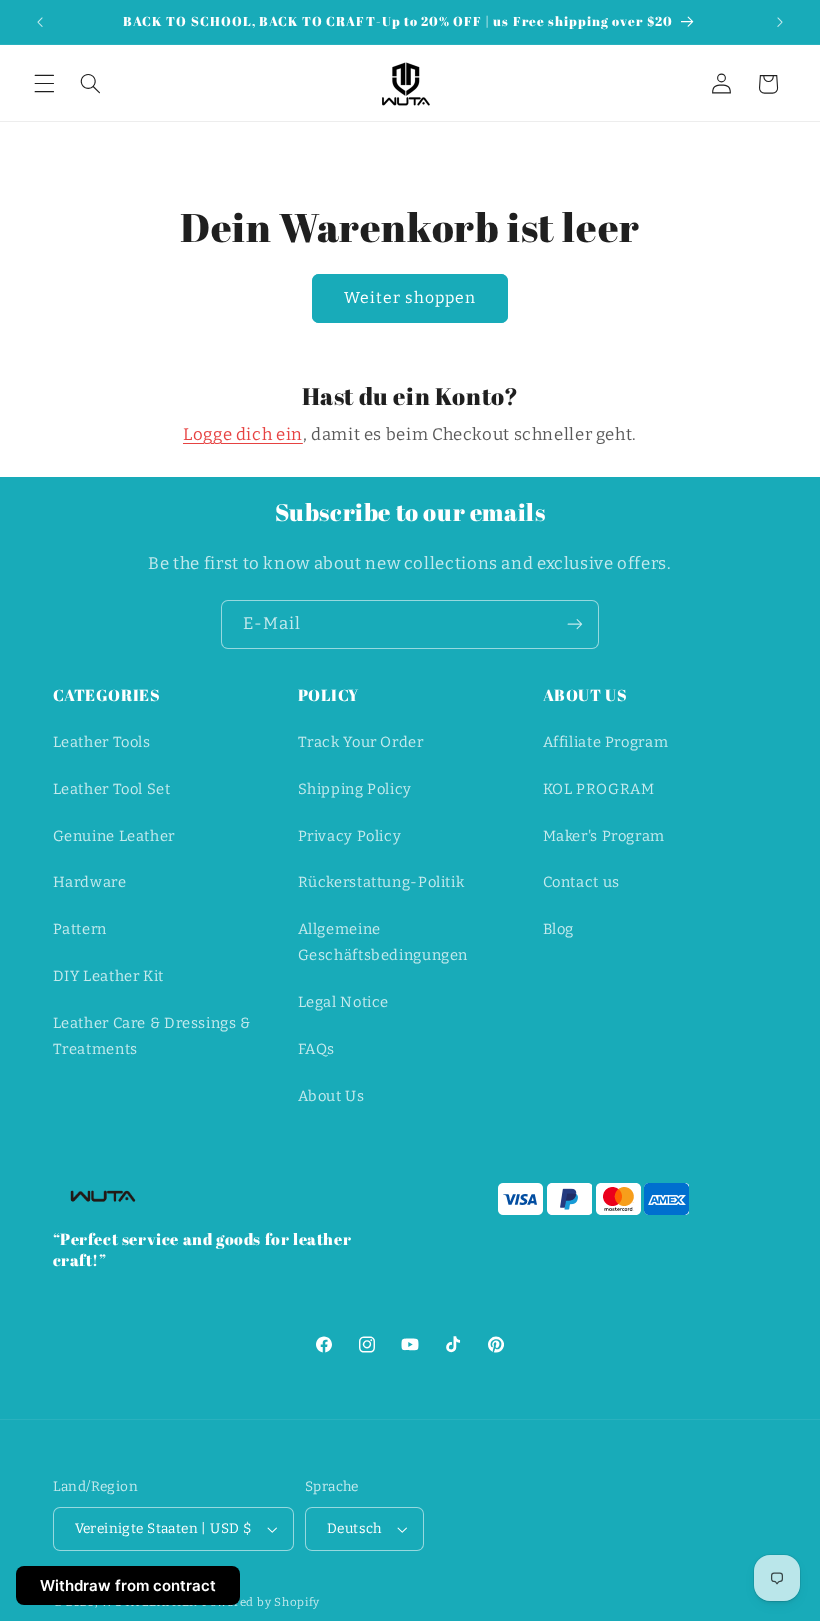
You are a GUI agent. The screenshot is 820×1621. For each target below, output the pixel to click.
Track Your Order (361, 742)
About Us (331, 1096)
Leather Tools (102, 742)
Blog (559, 929)
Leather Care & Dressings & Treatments (152, 1036)
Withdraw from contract (128, 1585)
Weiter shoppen (410, 297)
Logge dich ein (243, 434)
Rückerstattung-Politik (381, 882)
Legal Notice (344, 1002)
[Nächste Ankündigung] (780, 22)
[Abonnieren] (575, 624)
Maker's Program (604, 836)
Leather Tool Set (112, 789)
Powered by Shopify (261, 1602)
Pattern (80, 929)
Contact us (581, 882)
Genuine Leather (114, 836)
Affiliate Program (606, 742)
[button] (44, 84)
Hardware (90, 882)
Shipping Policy (355, 789)
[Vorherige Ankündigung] (40, 22)
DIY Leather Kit (108, 976)
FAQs (317, 1049)
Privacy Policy (350, 836)
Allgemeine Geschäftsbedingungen (383, 942)
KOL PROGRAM (599, 789)
